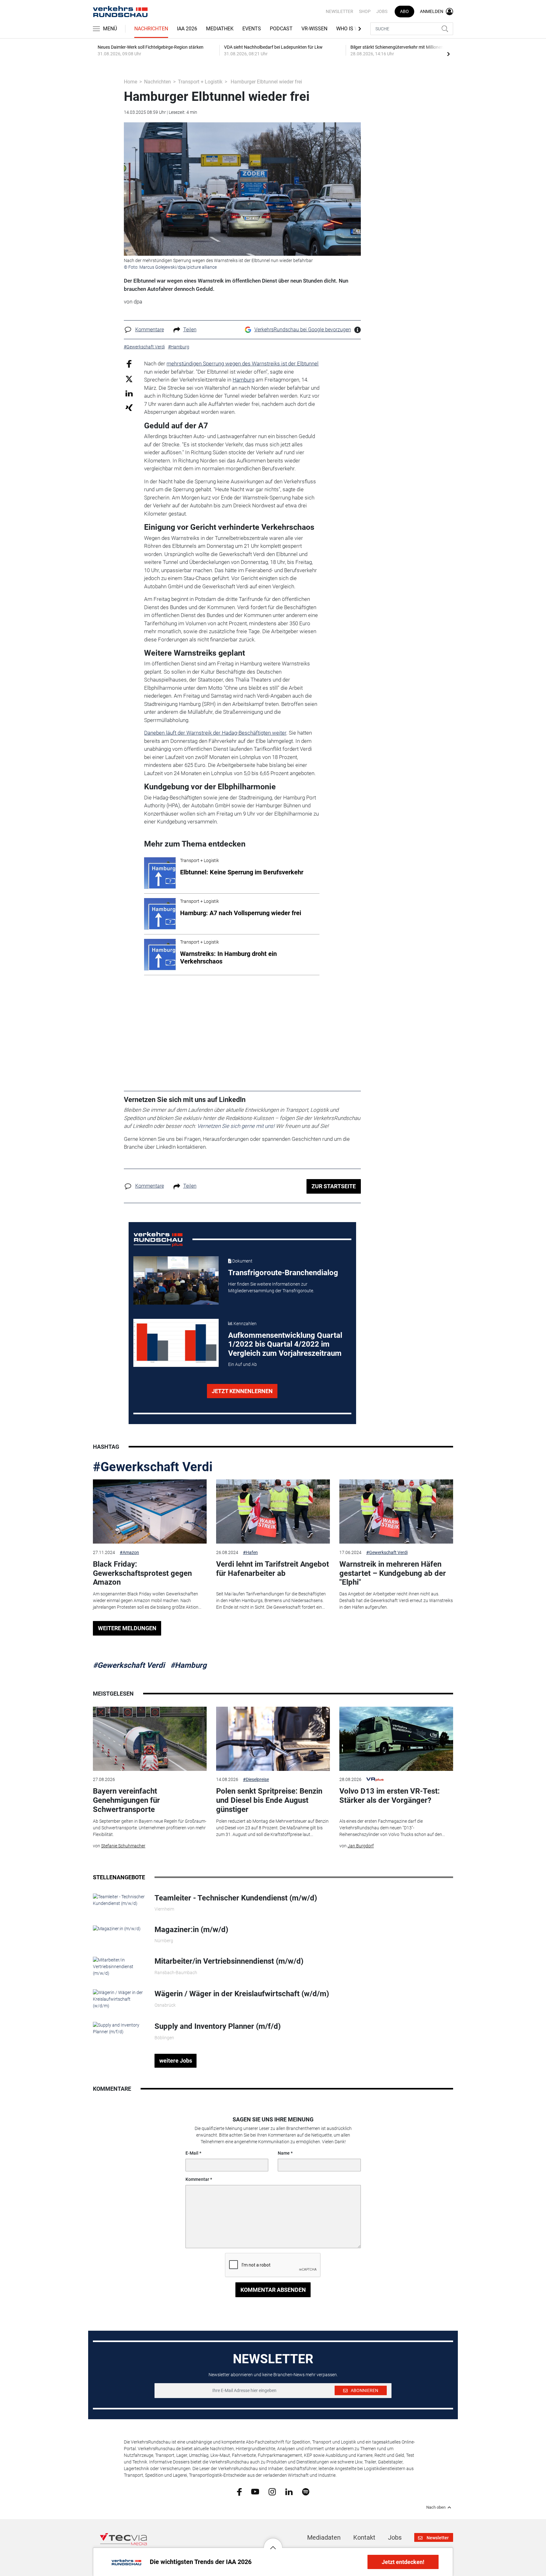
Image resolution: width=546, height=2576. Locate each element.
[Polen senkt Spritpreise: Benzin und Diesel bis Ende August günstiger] (273, 1739)
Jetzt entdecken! (403, 2562)
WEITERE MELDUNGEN (127, 1628)
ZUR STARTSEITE (334, 1186)
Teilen (190, 330)
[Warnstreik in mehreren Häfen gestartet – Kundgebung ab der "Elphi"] (396, 1511)
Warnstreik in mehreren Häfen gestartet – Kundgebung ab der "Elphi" (393, 1573)
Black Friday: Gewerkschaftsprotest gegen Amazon (142, 1573)
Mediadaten (324, 2537)
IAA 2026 (187, 29)
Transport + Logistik (200, 82)
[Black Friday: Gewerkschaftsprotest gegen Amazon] (150, 1511)
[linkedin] (289, 2491)
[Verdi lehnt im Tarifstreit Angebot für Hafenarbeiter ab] (273, 1511)
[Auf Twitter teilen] (129, 379)
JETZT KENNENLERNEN (242, 1391)
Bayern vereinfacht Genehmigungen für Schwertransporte (126, 1800)
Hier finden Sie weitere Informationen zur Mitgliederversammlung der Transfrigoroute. (271, 1287)
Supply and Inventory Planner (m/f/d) (218, 2026)
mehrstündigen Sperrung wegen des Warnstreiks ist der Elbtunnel (243, 364)
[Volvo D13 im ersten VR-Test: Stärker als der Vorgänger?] (396, 1739)
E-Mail (192, 2153)
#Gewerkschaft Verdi (153, 1467)
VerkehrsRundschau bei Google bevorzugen (303, 330)
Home (130, 82)
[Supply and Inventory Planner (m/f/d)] (119, 2028)
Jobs (382, 11)
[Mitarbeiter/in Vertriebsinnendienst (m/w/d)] (119, 1966)
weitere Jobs (176, 2061)
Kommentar (197, 2179)
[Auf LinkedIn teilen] (129, 393)
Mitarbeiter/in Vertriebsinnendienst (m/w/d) (229, 1961)
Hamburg (243, 380)
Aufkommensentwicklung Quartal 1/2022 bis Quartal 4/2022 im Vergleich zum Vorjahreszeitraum (285, 1344)
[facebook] (239, 2491)
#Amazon (129, 1552)
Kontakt (364, 2537)
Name (284, 2153)
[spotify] (306, 2491)
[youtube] (255, 2491)
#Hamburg (188, 1665)
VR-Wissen (314, 29)
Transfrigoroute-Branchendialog (283, 1273)
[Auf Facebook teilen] (129, 364)
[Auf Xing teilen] (129, 407)
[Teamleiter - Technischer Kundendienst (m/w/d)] (119, 1900)
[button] (273, 2543)
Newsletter (340, 11)
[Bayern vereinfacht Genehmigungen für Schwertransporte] (150, 1739)
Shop (365, 11)
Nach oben (436, 2507)
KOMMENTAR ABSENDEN (273, 2290)
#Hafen (250, 1552)
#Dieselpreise (256, 1779)
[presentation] (448, 54)
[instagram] (272, 2491)
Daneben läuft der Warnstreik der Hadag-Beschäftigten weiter (215, 733)
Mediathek (220, 29)
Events (252, 29)
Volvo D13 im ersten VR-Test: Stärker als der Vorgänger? (390, 1796)
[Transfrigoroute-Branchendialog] (176, 1280)
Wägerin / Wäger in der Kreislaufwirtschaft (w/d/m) (242, 1994)
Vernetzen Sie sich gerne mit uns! (236, 1126)
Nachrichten (151, 29)
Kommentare (150, 330)
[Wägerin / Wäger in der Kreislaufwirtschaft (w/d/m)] (119, 1999)
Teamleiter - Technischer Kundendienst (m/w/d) (236, 1898)
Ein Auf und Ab (243, 1364)
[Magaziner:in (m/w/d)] (117, 1928)
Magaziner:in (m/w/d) (191, 1930)
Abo (404, 11)
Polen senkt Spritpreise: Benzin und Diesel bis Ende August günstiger (269, 1800)
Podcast (281, 29)
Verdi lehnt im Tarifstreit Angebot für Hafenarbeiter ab (273, 1569)
